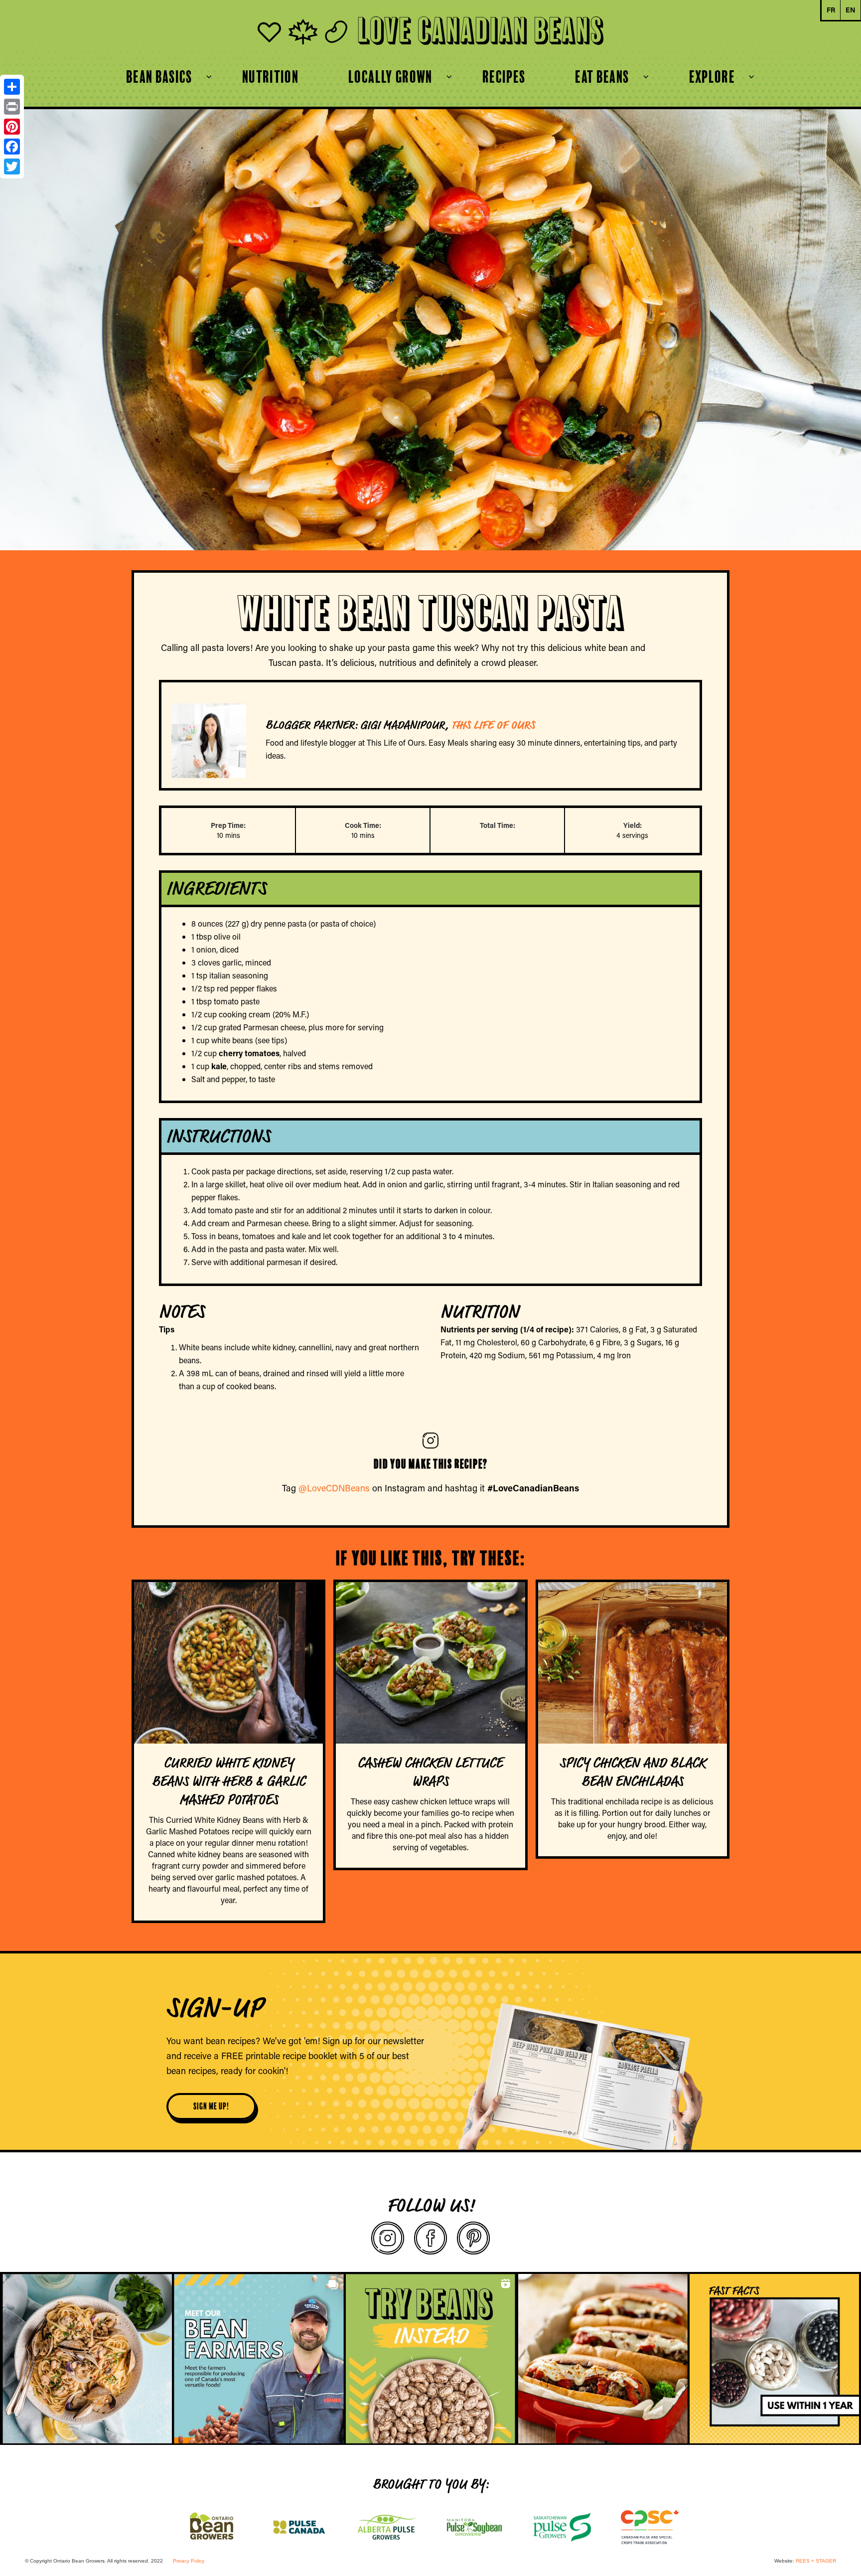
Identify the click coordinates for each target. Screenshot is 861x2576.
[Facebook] (12, 147)
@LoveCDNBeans (334, 1488)
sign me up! (211, 2106)
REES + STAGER (816, 2561)
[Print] (12, 107)
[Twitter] (12, 166)
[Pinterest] (12, 127)
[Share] (12, 87)
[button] (159, 77)
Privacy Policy (189, 2561)
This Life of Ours (493, 725)
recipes (504, 77)
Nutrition (270, 77)
